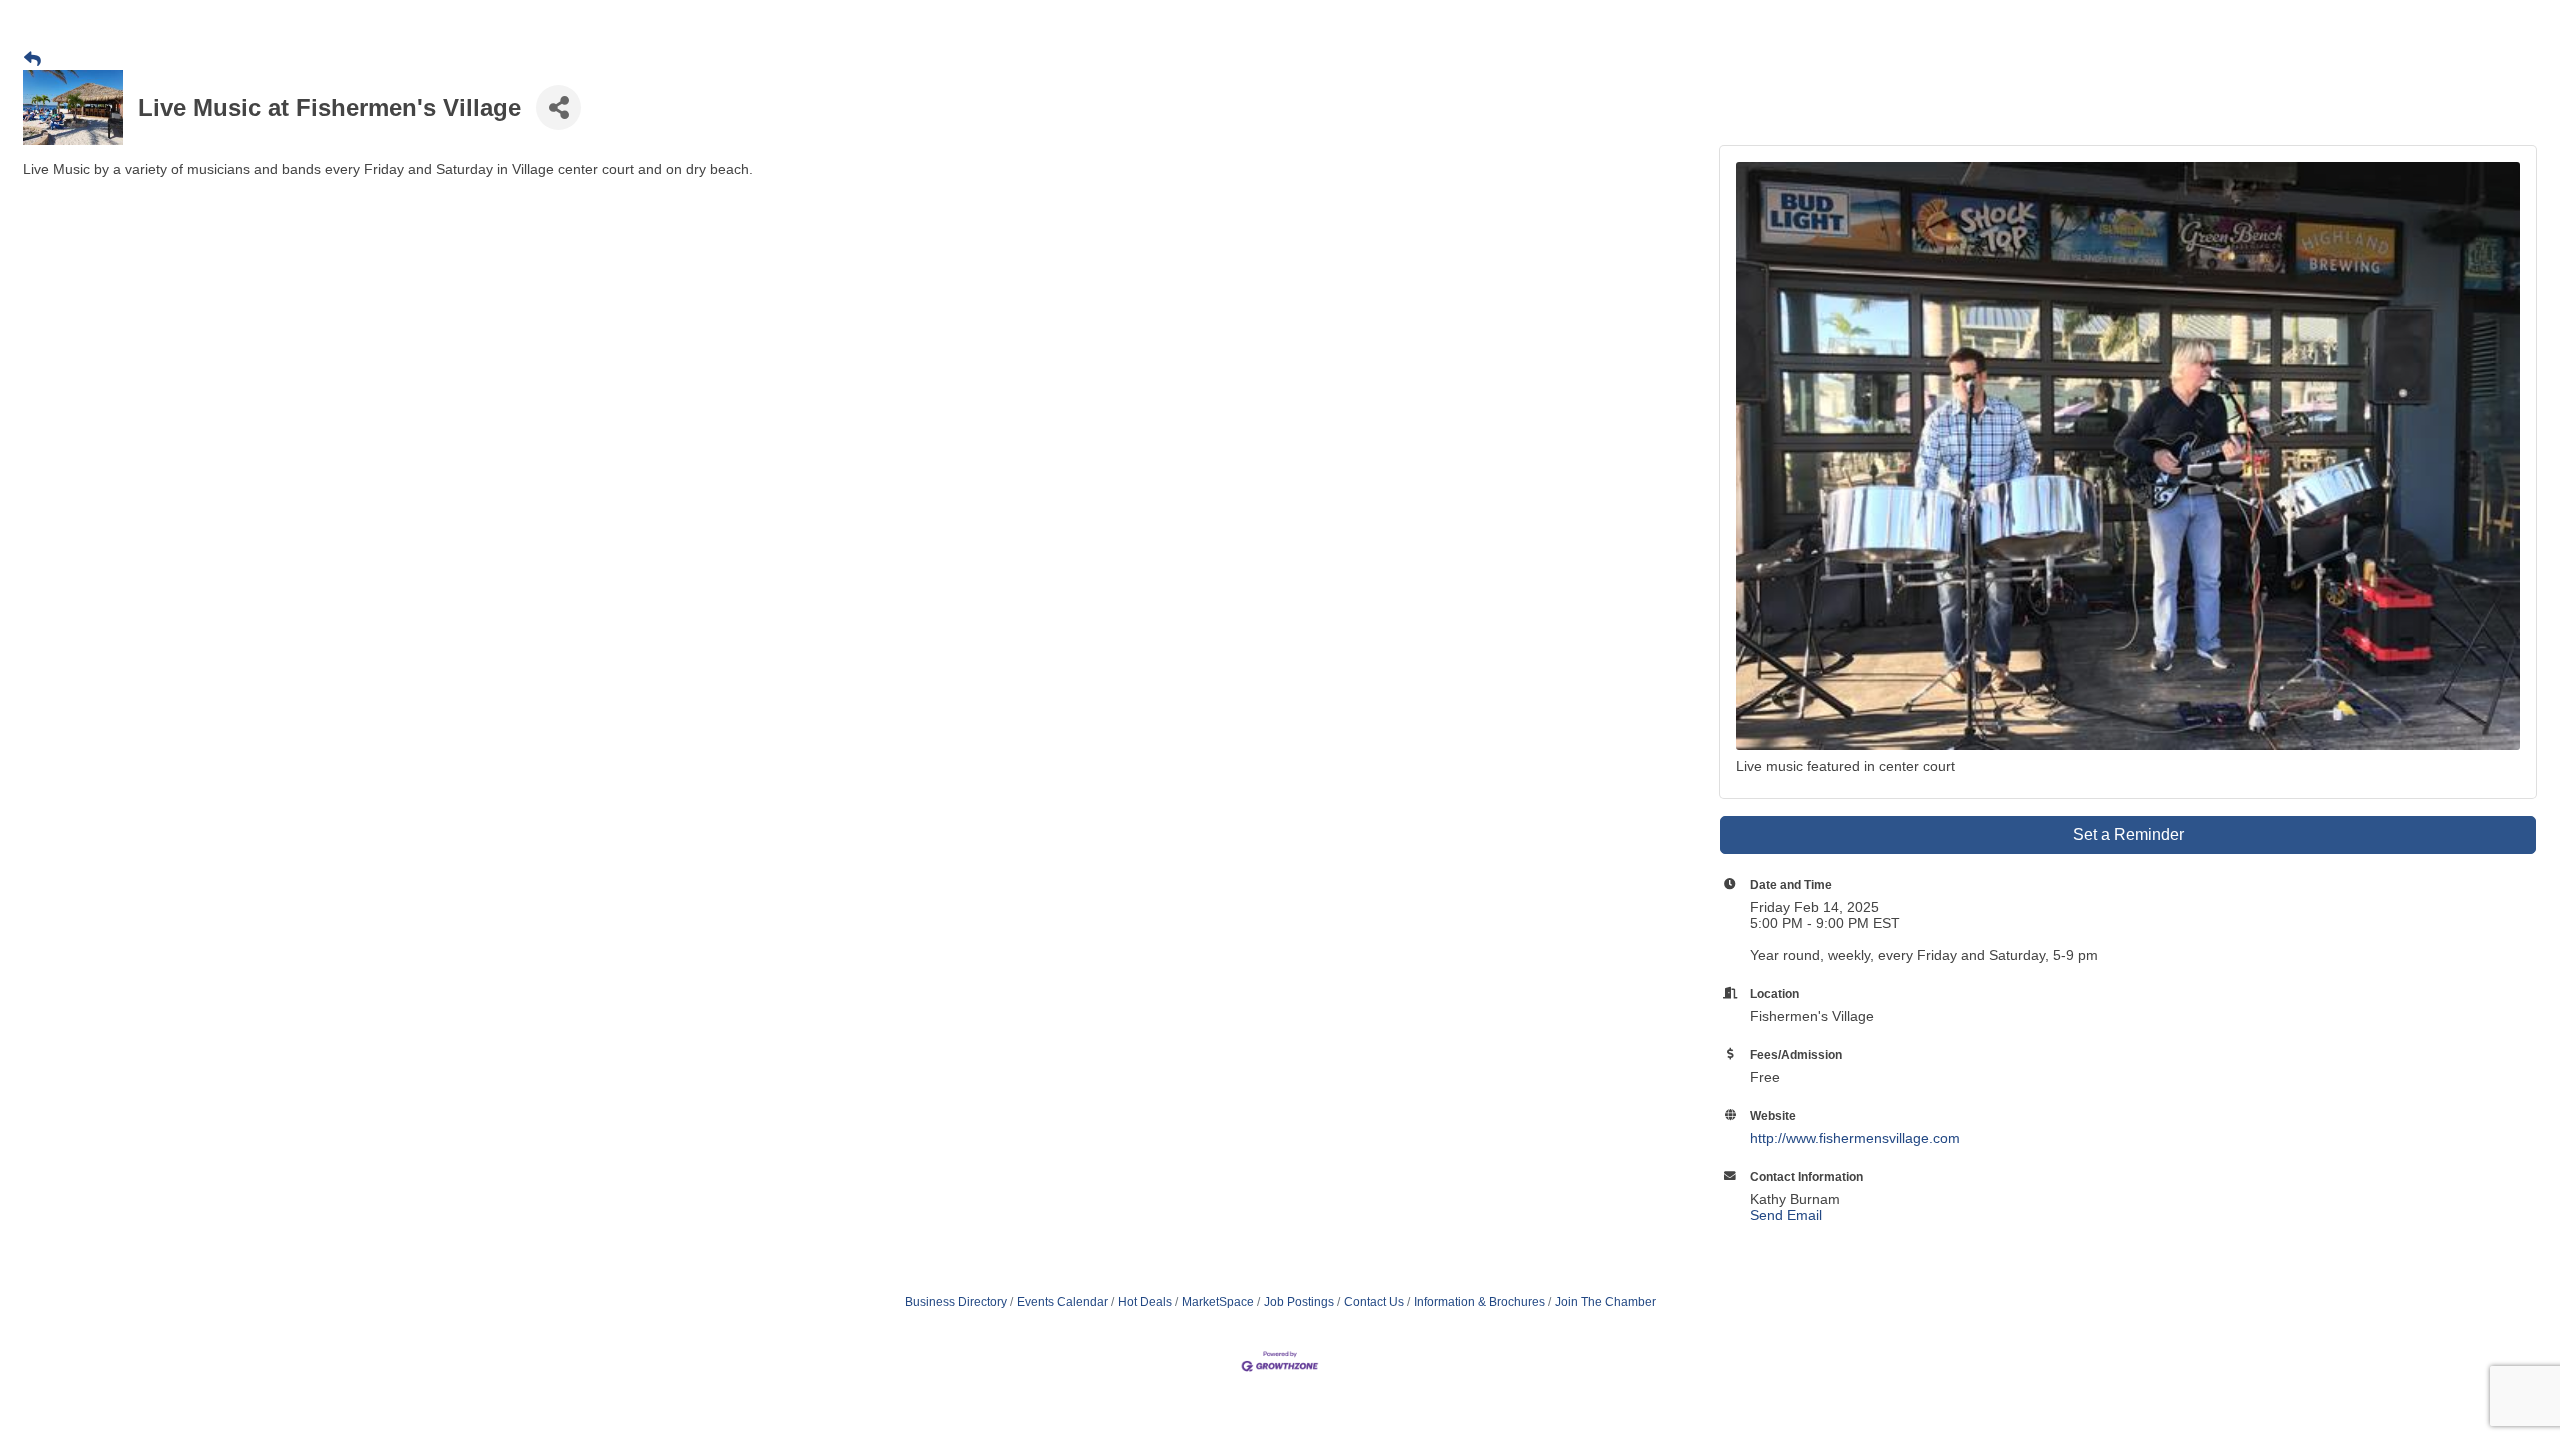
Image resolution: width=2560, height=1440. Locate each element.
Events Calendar (1062, 1302)
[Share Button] (558, 107)
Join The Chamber (1605, 1302)
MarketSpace (1218, 1302)
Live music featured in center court (1845, 766)
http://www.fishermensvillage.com (1855, 1138)
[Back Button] (32, 60)
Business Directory (956, 1302)
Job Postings (1299, 1302)
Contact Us (1374, 1302)
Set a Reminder (2128, 834)
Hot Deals (1145, 1302)
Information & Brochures (1479, 1302)
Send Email (1786, 1215)
